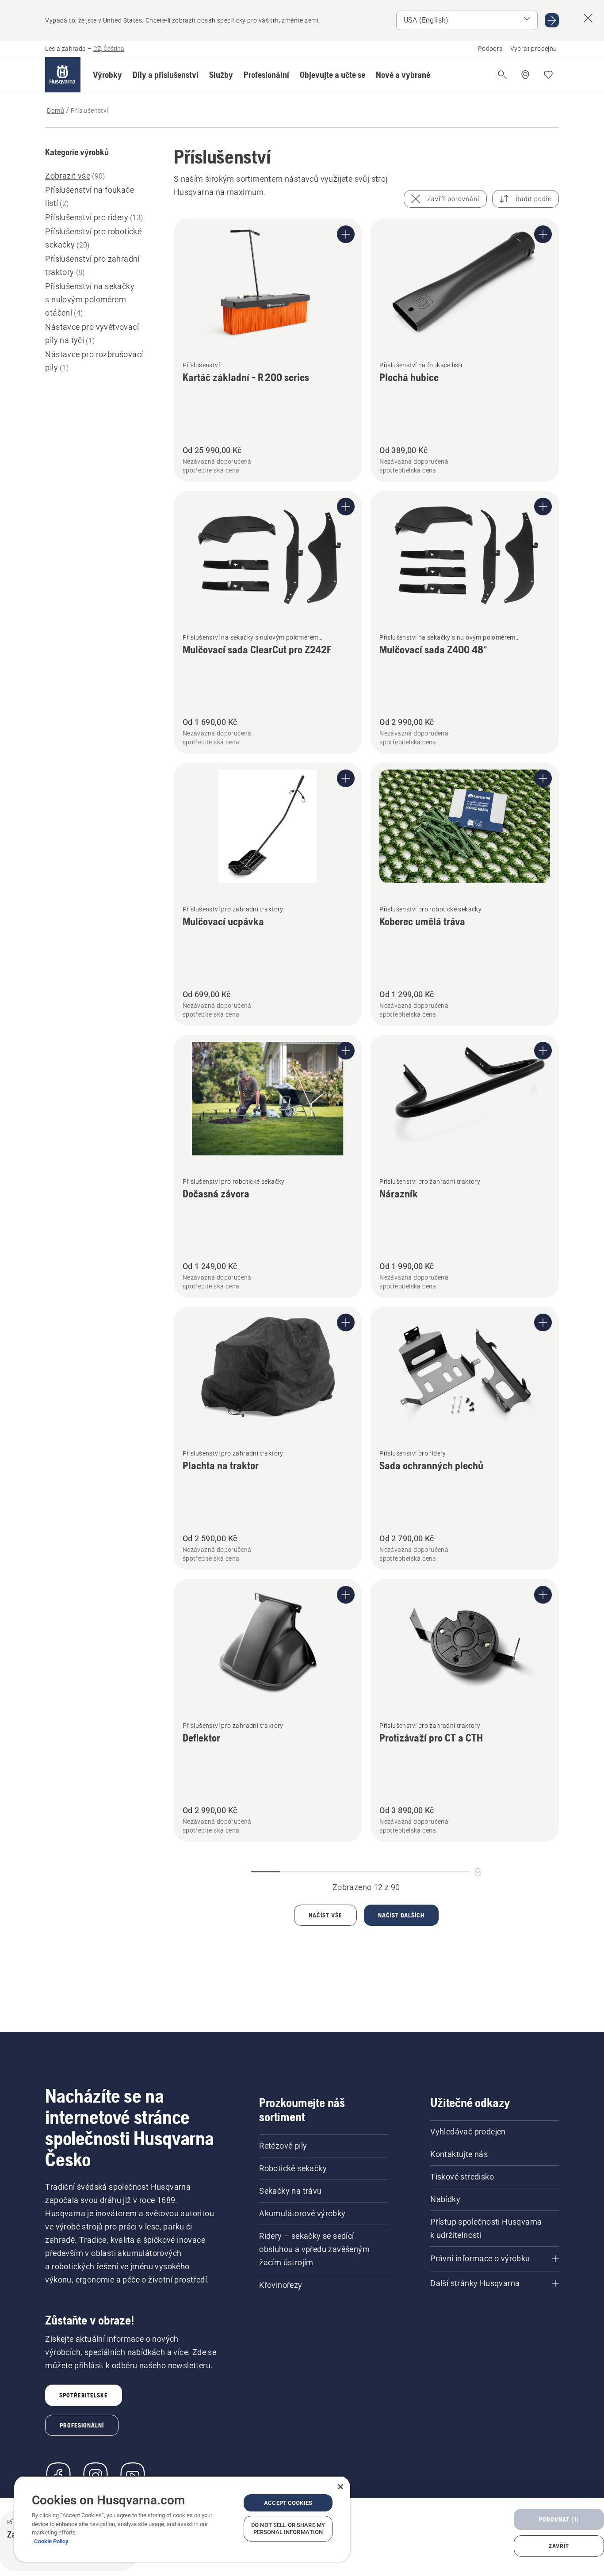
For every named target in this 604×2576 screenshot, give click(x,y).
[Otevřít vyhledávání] (502, 75)
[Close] (340, 2487)
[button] (107, 75)
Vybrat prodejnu (534, 49)
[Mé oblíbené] (548, 75)
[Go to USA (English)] (552, 20)
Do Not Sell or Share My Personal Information (288, 2528)
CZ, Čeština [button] (109, 49)
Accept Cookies (288, 2503)
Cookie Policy (51, 2541)
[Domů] (63, 75)
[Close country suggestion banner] (588, 18)
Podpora (491, 49)
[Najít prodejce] (525, 75)
